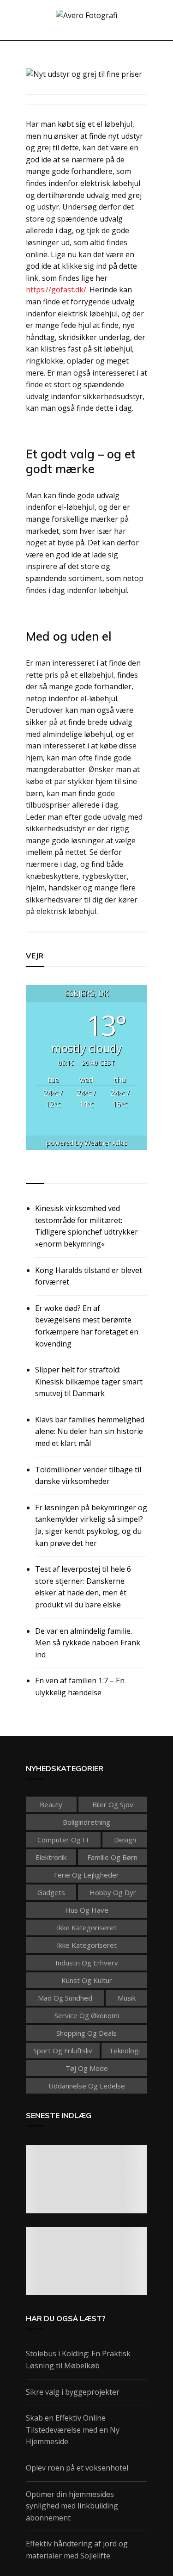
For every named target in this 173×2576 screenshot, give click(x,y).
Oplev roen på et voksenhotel (77, 2468)
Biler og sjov (113, 1804)
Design (125, 1840)
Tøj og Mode (87, 2068)
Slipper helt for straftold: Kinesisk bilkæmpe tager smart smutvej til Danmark (89, 1381)
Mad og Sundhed (65, 1998)
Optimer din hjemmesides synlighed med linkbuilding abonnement (72, 2506)
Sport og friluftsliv (63, 2051)
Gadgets (51, 1892)
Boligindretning (86, 1822)
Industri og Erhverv (87, 1963)
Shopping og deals (86, 2033)
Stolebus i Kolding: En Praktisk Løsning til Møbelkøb (78, 2360)
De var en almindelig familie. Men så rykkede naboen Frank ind (88, 1643)
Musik (127, 1998)
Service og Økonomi (87, 2015)
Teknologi (124, 2051)
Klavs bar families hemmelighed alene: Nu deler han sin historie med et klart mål (90, 1431)
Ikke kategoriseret (87, 1927)
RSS (33, 1173)
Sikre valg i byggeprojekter (73, 2392)
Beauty (51, 1804)
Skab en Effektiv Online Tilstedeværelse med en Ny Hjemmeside (73, 2430)
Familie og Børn (112, 1857)
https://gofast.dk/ (56, 290)
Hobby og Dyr (113, 1892)
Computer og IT (63, 1840)
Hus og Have (87, 1910)
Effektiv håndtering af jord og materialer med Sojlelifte (77, 2550)
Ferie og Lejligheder (86, 1875)
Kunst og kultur (87, 1980)
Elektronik (51, 1857)
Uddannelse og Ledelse (87, 2086)
